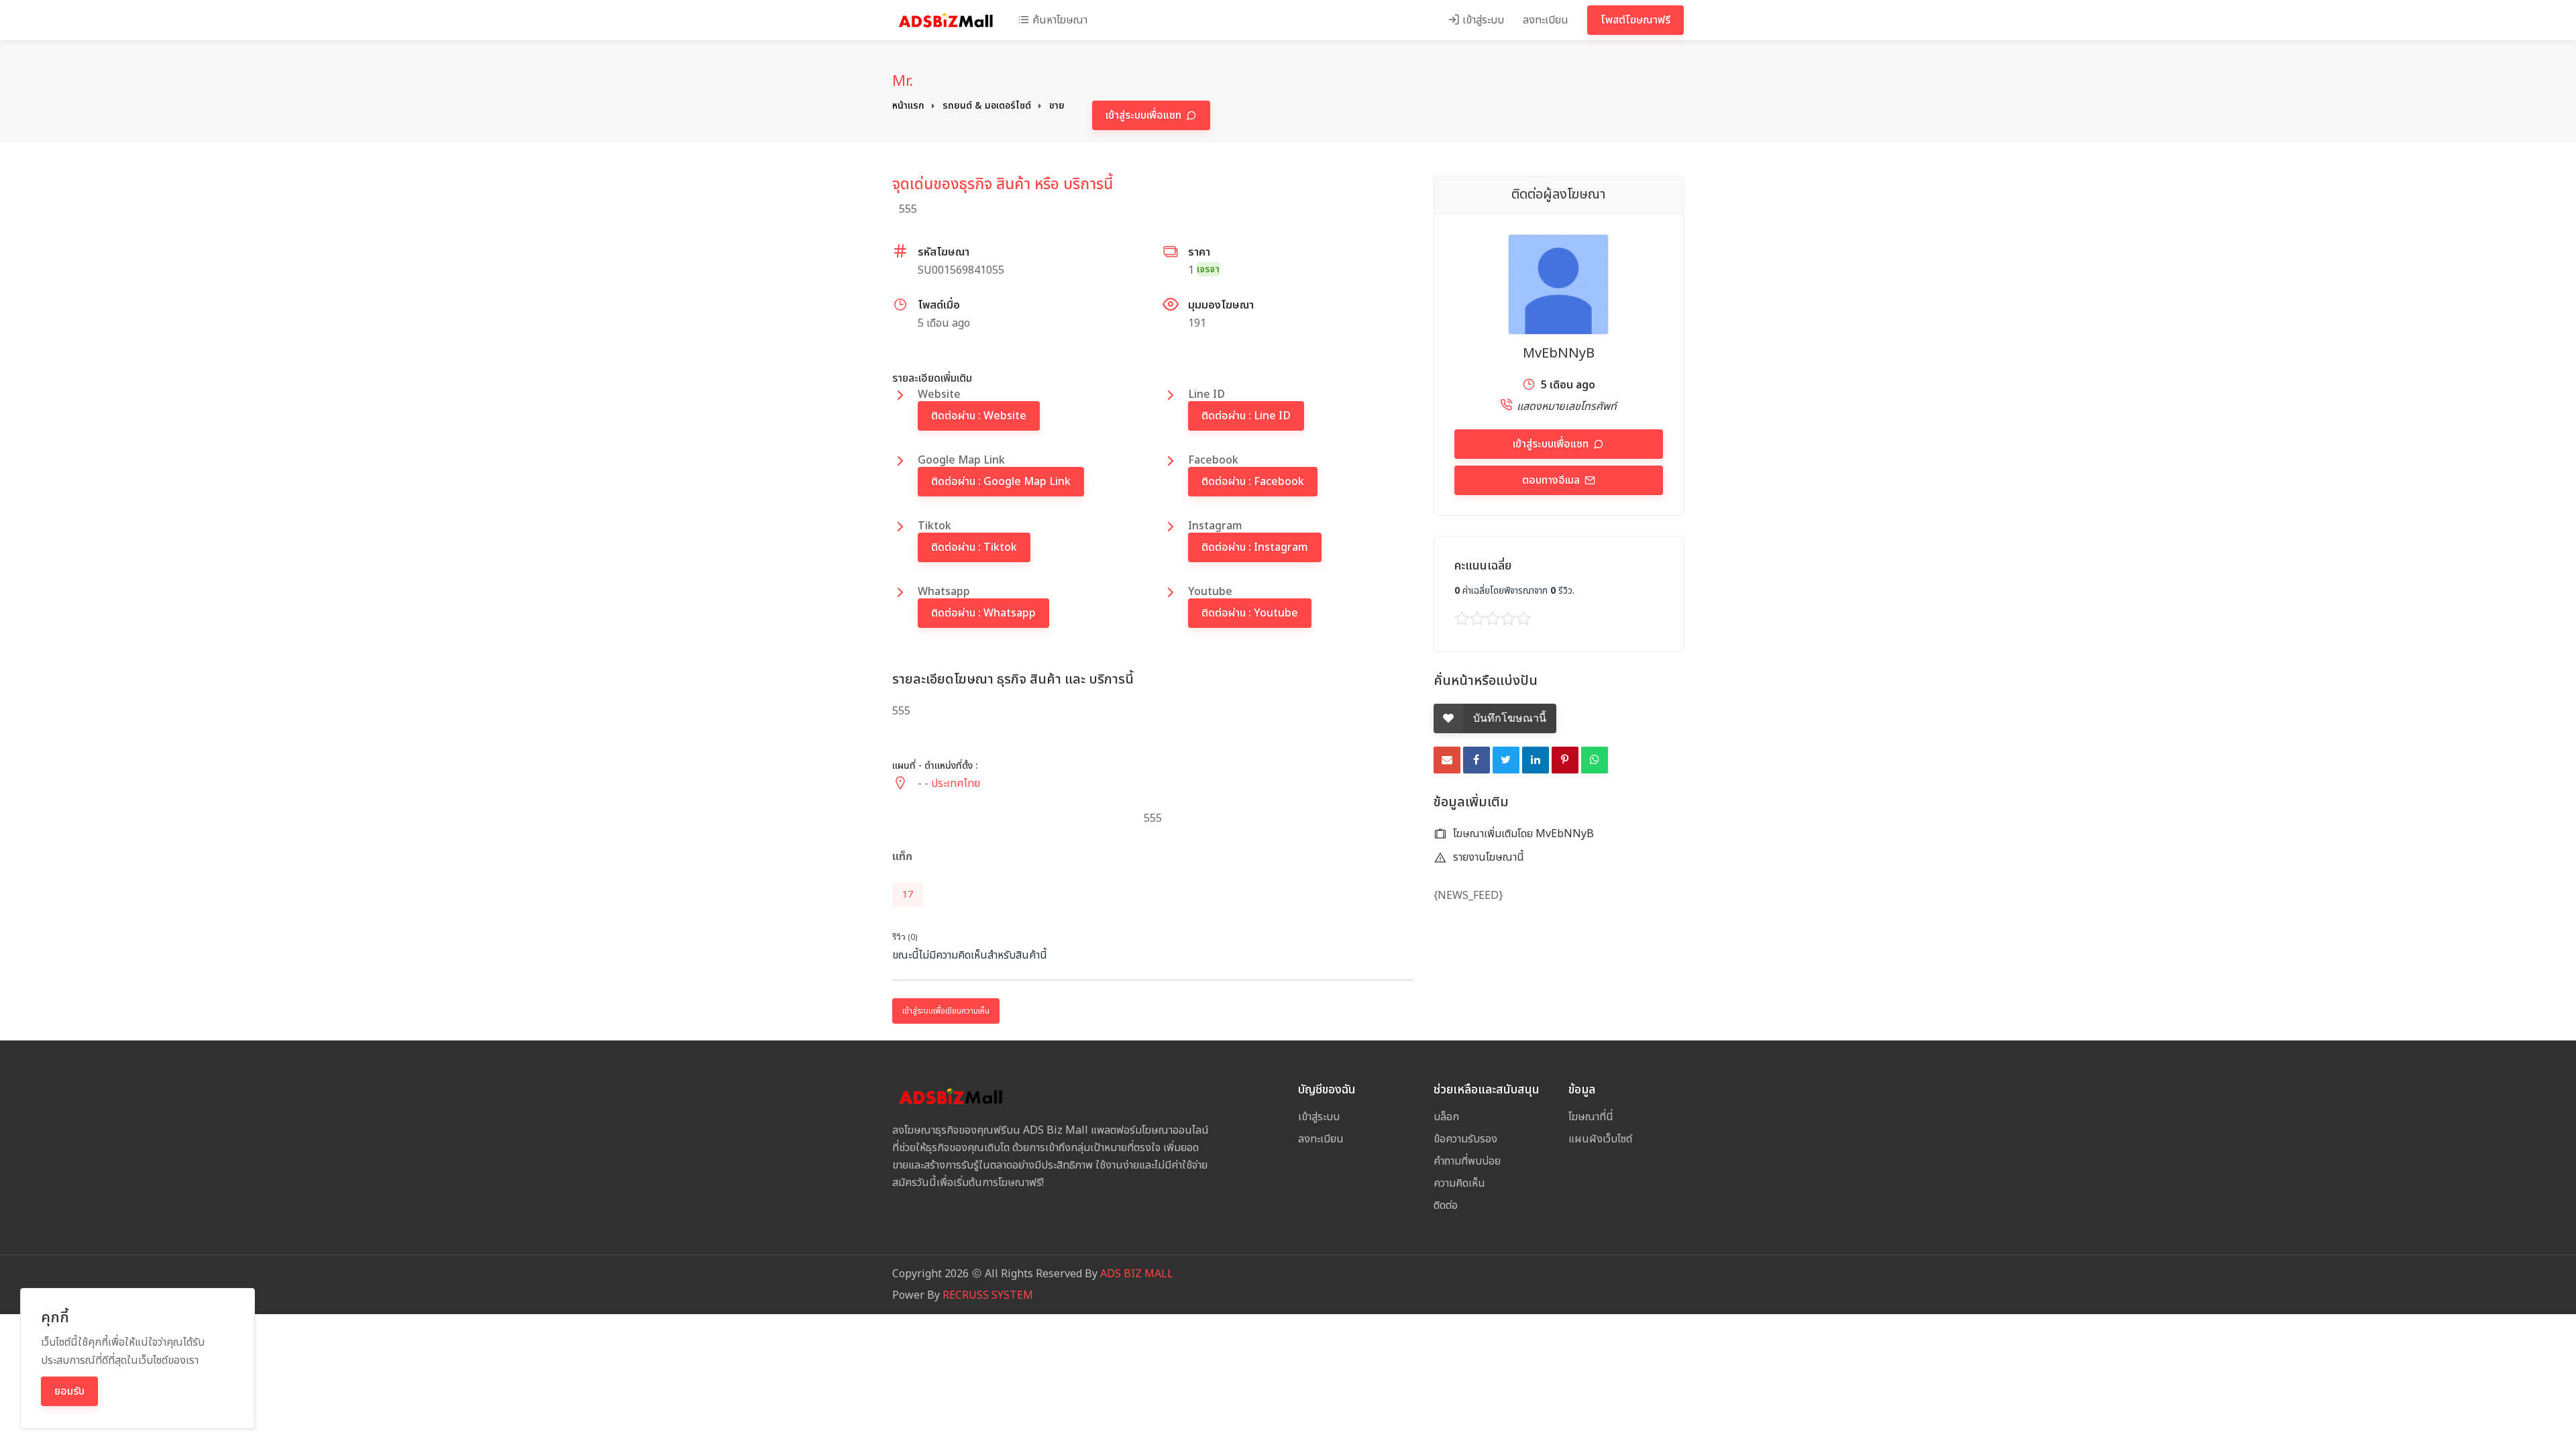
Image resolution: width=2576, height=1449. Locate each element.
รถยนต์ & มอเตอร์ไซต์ (987, 106)
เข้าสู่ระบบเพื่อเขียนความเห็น (946, 1011)
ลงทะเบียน (1546, 20)
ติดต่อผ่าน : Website (979, 416)
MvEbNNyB (1559, 354)
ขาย (1057, 106)
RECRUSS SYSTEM (988, 1295)
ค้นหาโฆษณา (1059, 20)
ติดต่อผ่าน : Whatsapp (983, 613)
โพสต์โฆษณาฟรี (1635, 20)
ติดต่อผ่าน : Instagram (1255, 547)
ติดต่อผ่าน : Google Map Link (1001, 482)
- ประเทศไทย (952, 784)
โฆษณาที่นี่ (1591, 1117)
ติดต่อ (1446, 1205)
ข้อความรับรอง (1465, 1139)
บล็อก (1446, 1117)
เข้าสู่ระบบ (1482, 20)
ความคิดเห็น (1459, 1183)
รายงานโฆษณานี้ (1487, 857)
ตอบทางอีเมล (1552, 480)
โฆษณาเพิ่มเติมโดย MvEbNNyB (1522, 834)
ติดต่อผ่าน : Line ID (1246, 416)
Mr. (903, 81)
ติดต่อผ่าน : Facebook (1253, 482)
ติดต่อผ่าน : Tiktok (974, 547)
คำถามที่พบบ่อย (1467, 1161)
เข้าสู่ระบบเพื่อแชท (1145, 115)
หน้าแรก (908, 106)
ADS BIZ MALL (1137, 1274)
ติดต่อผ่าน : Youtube (1250, 613)
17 (908, 895)
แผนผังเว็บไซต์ (1600, 1139)
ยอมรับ (69, 1391)
